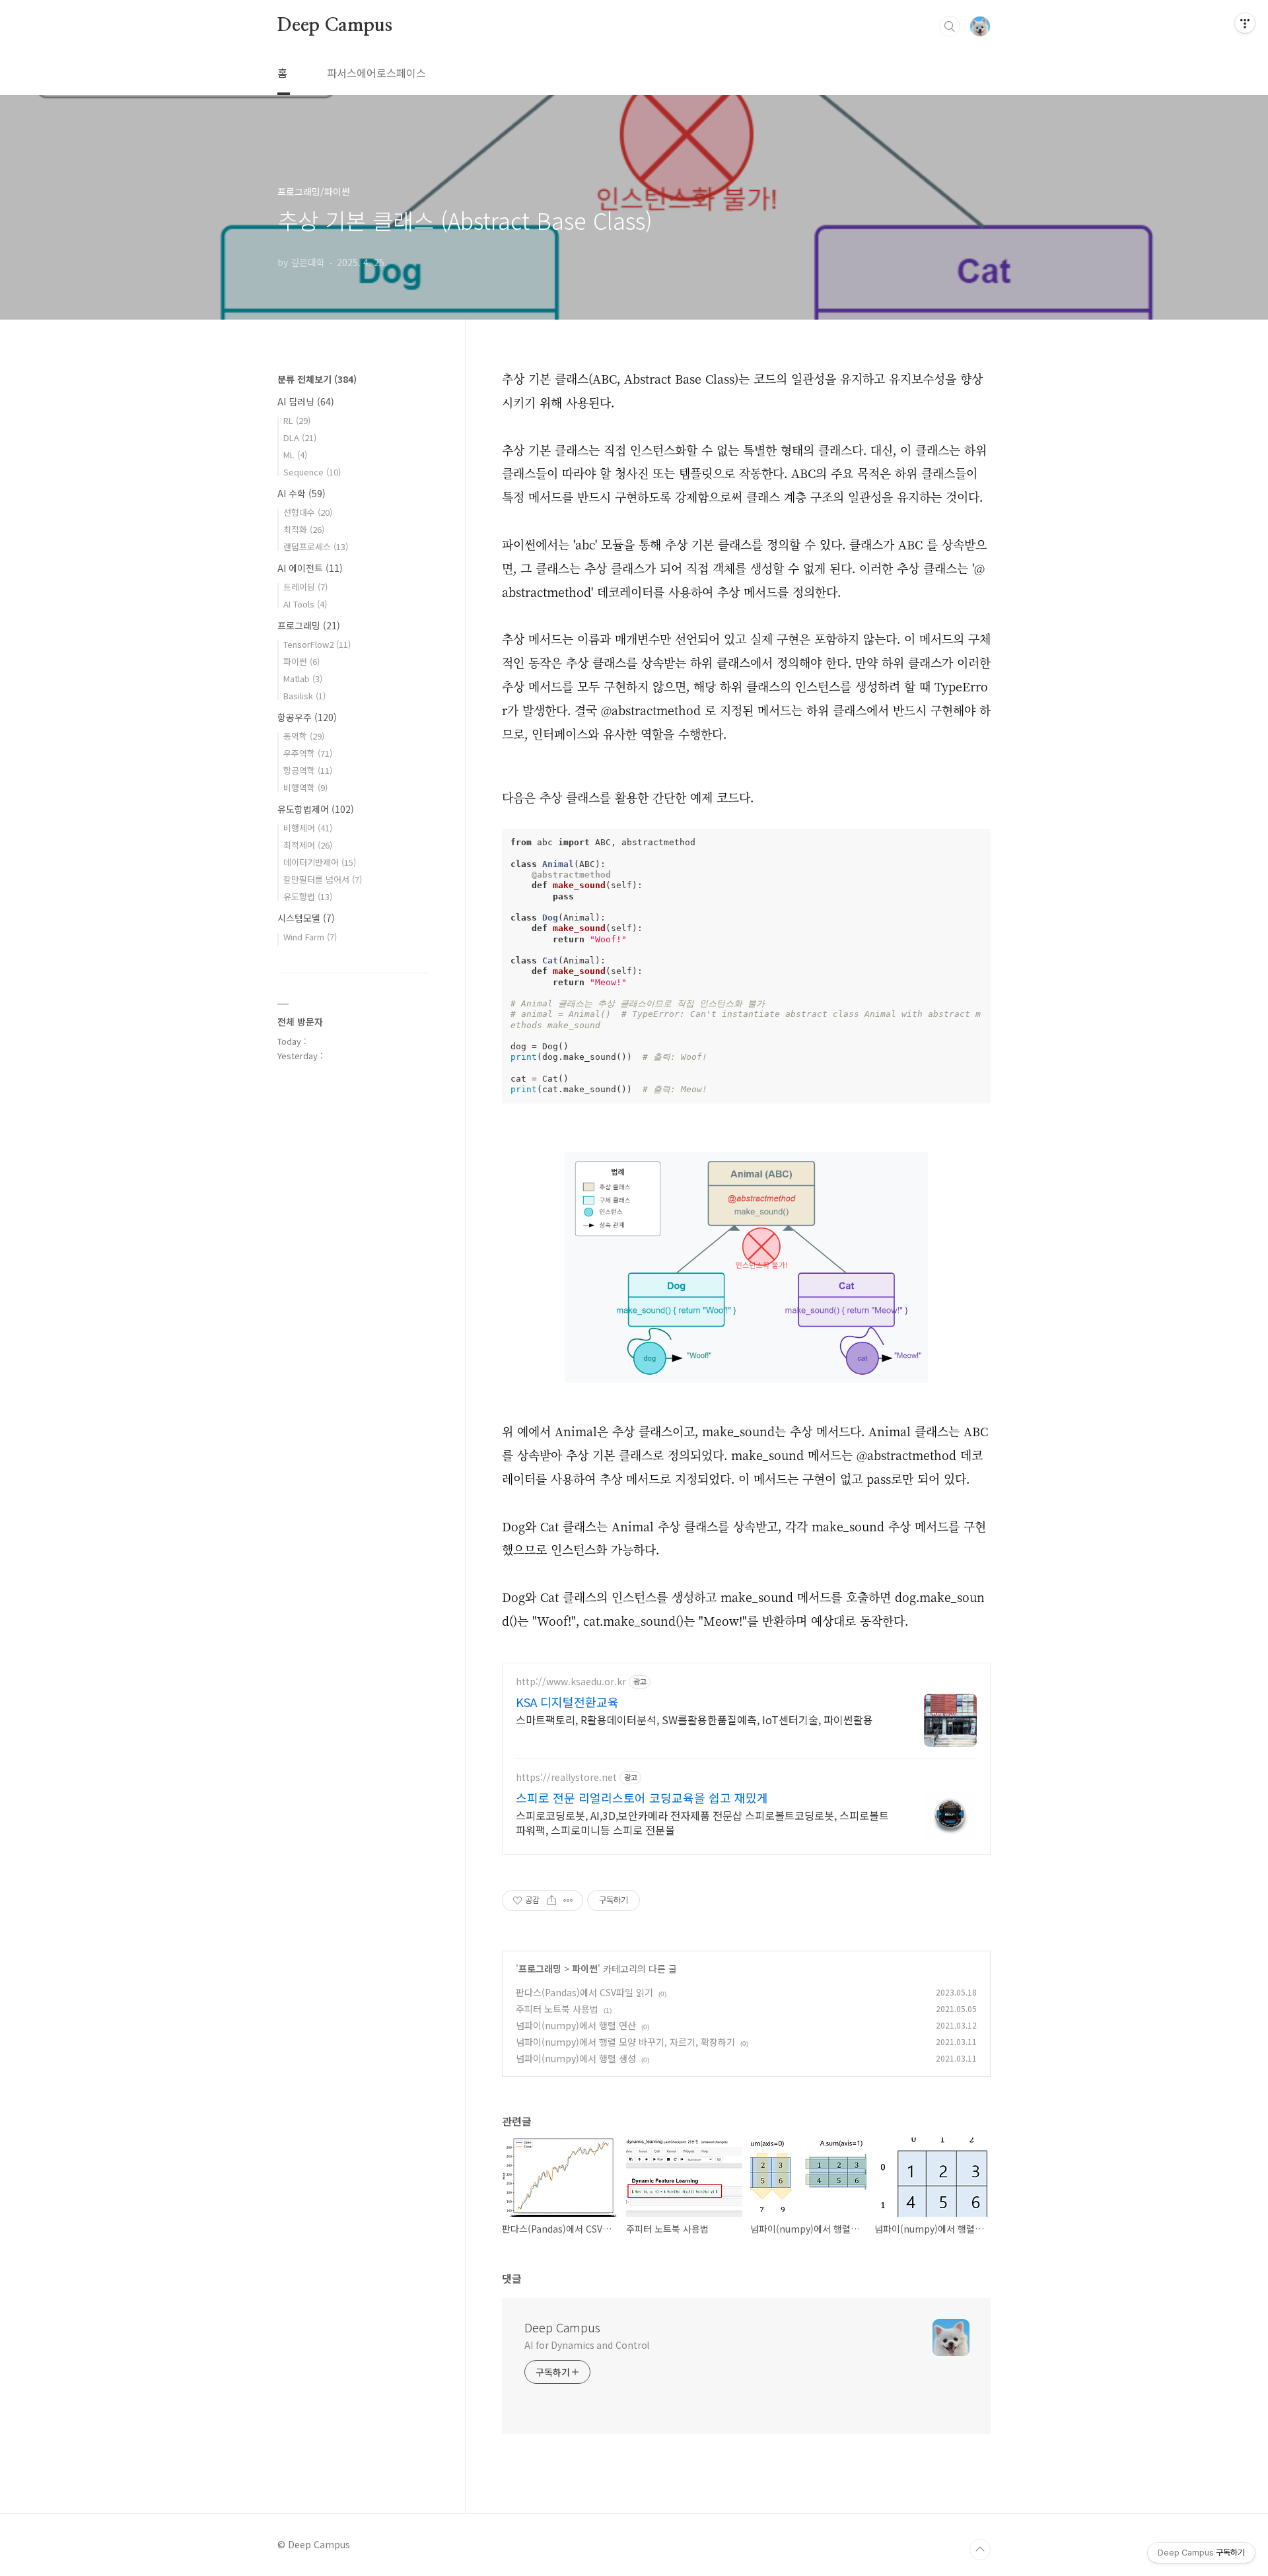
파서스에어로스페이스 (376, 73)
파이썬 (585, 1968)
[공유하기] (552, 1900)
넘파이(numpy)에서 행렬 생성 (576, 2058)
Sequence (312, 472)
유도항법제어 (316, 809)
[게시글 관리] (568, 1900)
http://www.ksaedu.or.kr (571, 1682)
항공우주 (307, 717)
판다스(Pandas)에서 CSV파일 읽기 (584, 1992)
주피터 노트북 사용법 (557, 2009)
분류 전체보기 (317, 379)
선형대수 (308, 512)
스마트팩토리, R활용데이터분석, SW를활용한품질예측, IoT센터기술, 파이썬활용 (694, 1719)
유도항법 (308, 896)
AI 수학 (301, 493)
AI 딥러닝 (306, 401)
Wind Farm (310, 937)
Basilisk (304, 696)
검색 (950, 26)
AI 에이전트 (310, 568)
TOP (980, 2550)
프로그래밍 (540, 1968)
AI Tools (305, 604)
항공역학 (308, 770)
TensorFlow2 (317, 644)
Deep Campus (335, 26)
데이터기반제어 (320, 862)
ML (295, 455)
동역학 (304, 736)
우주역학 (308, 753)
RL (297, 420)
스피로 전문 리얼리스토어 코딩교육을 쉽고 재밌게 (642, 1797)
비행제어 (308, 828)
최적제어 (308, 845)
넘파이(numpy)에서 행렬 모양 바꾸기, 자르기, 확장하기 (625, 2042)
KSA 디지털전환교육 (567, 1702)
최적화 (304, 529)
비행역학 (305, 787)
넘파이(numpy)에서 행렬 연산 (576, 2025)
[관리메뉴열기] (1245, 23)
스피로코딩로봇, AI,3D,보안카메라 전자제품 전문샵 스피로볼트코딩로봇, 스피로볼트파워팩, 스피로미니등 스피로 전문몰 (702, 1822)
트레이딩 (305, 587)
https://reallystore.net (566, 1777)
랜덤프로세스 (316, 546)
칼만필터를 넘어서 (323, 879)
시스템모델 (306, 918)
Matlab (303, 679)
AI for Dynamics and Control (587, 2345)
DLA (300, 437)
